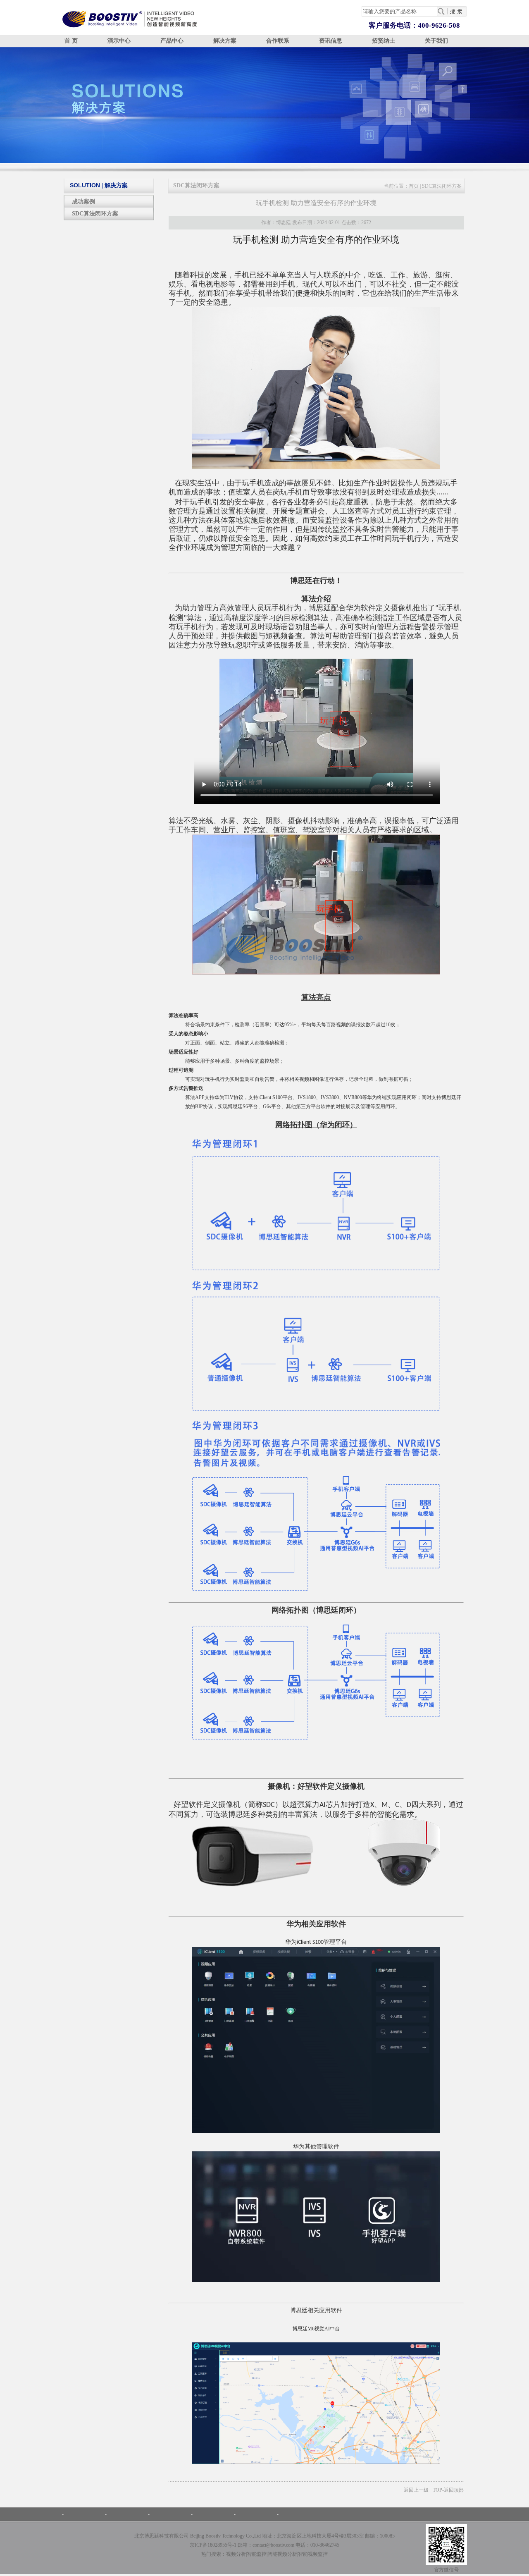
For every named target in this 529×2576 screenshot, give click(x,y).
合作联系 (278, 41)
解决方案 (225, 41)
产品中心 (172, 41)
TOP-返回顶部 (448, 2490)
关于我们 (436, 41)
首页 (414, 186)
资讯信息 (331, 41)
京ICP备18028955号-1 (213, 2545)
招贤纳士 (384, 41)
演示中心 (119, 41)
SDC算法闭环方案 (95, 214)
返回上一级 (416, 2490)
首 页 (71, 41)
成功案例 (83, 202)
